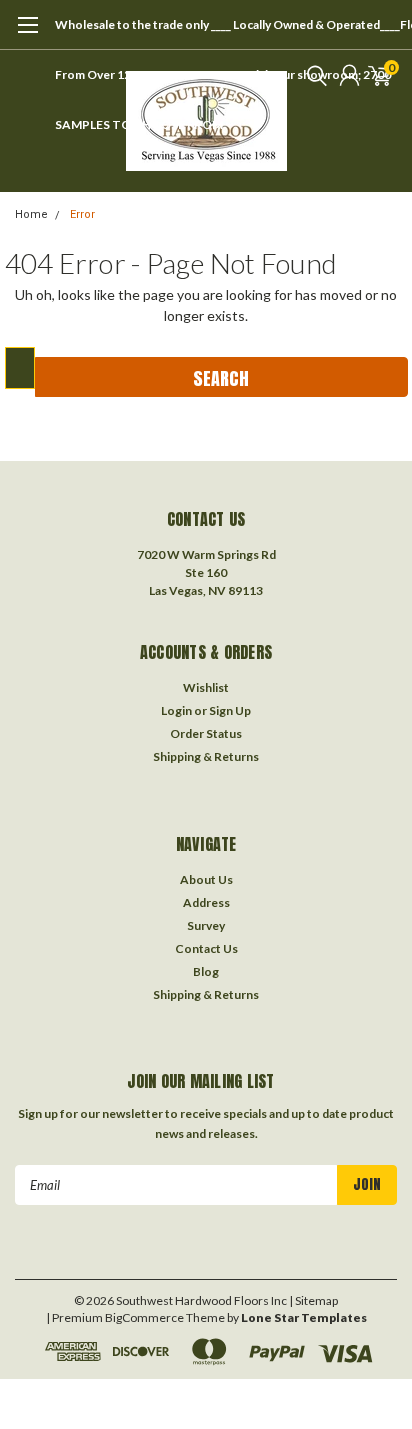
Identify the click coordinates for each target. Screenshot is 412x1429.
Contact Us (206, 948)
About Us (206, 879)
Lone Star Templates (304, 1317)
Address (206, 902)
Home (31, 214)
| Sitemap (313, 1300)
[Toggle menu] (27, 35)
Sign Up (230, 710)
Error (82, 214)
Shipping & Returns (206, 756)
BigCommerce (144, 1317)
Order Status (206, 733)
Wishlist (206, 687)
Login (176, 710)
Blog (206, 971)
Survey (206, 925)
